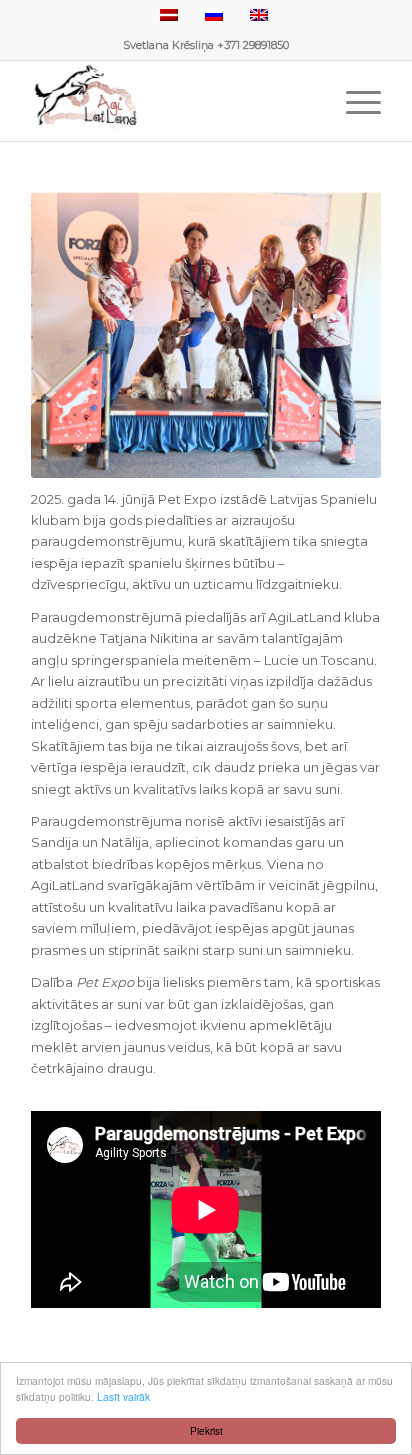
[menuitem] (353, 101)
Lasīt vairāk (123, 1396)
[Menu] (353, 101)
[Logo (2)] (171, 101)
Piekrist (206, 1430)
